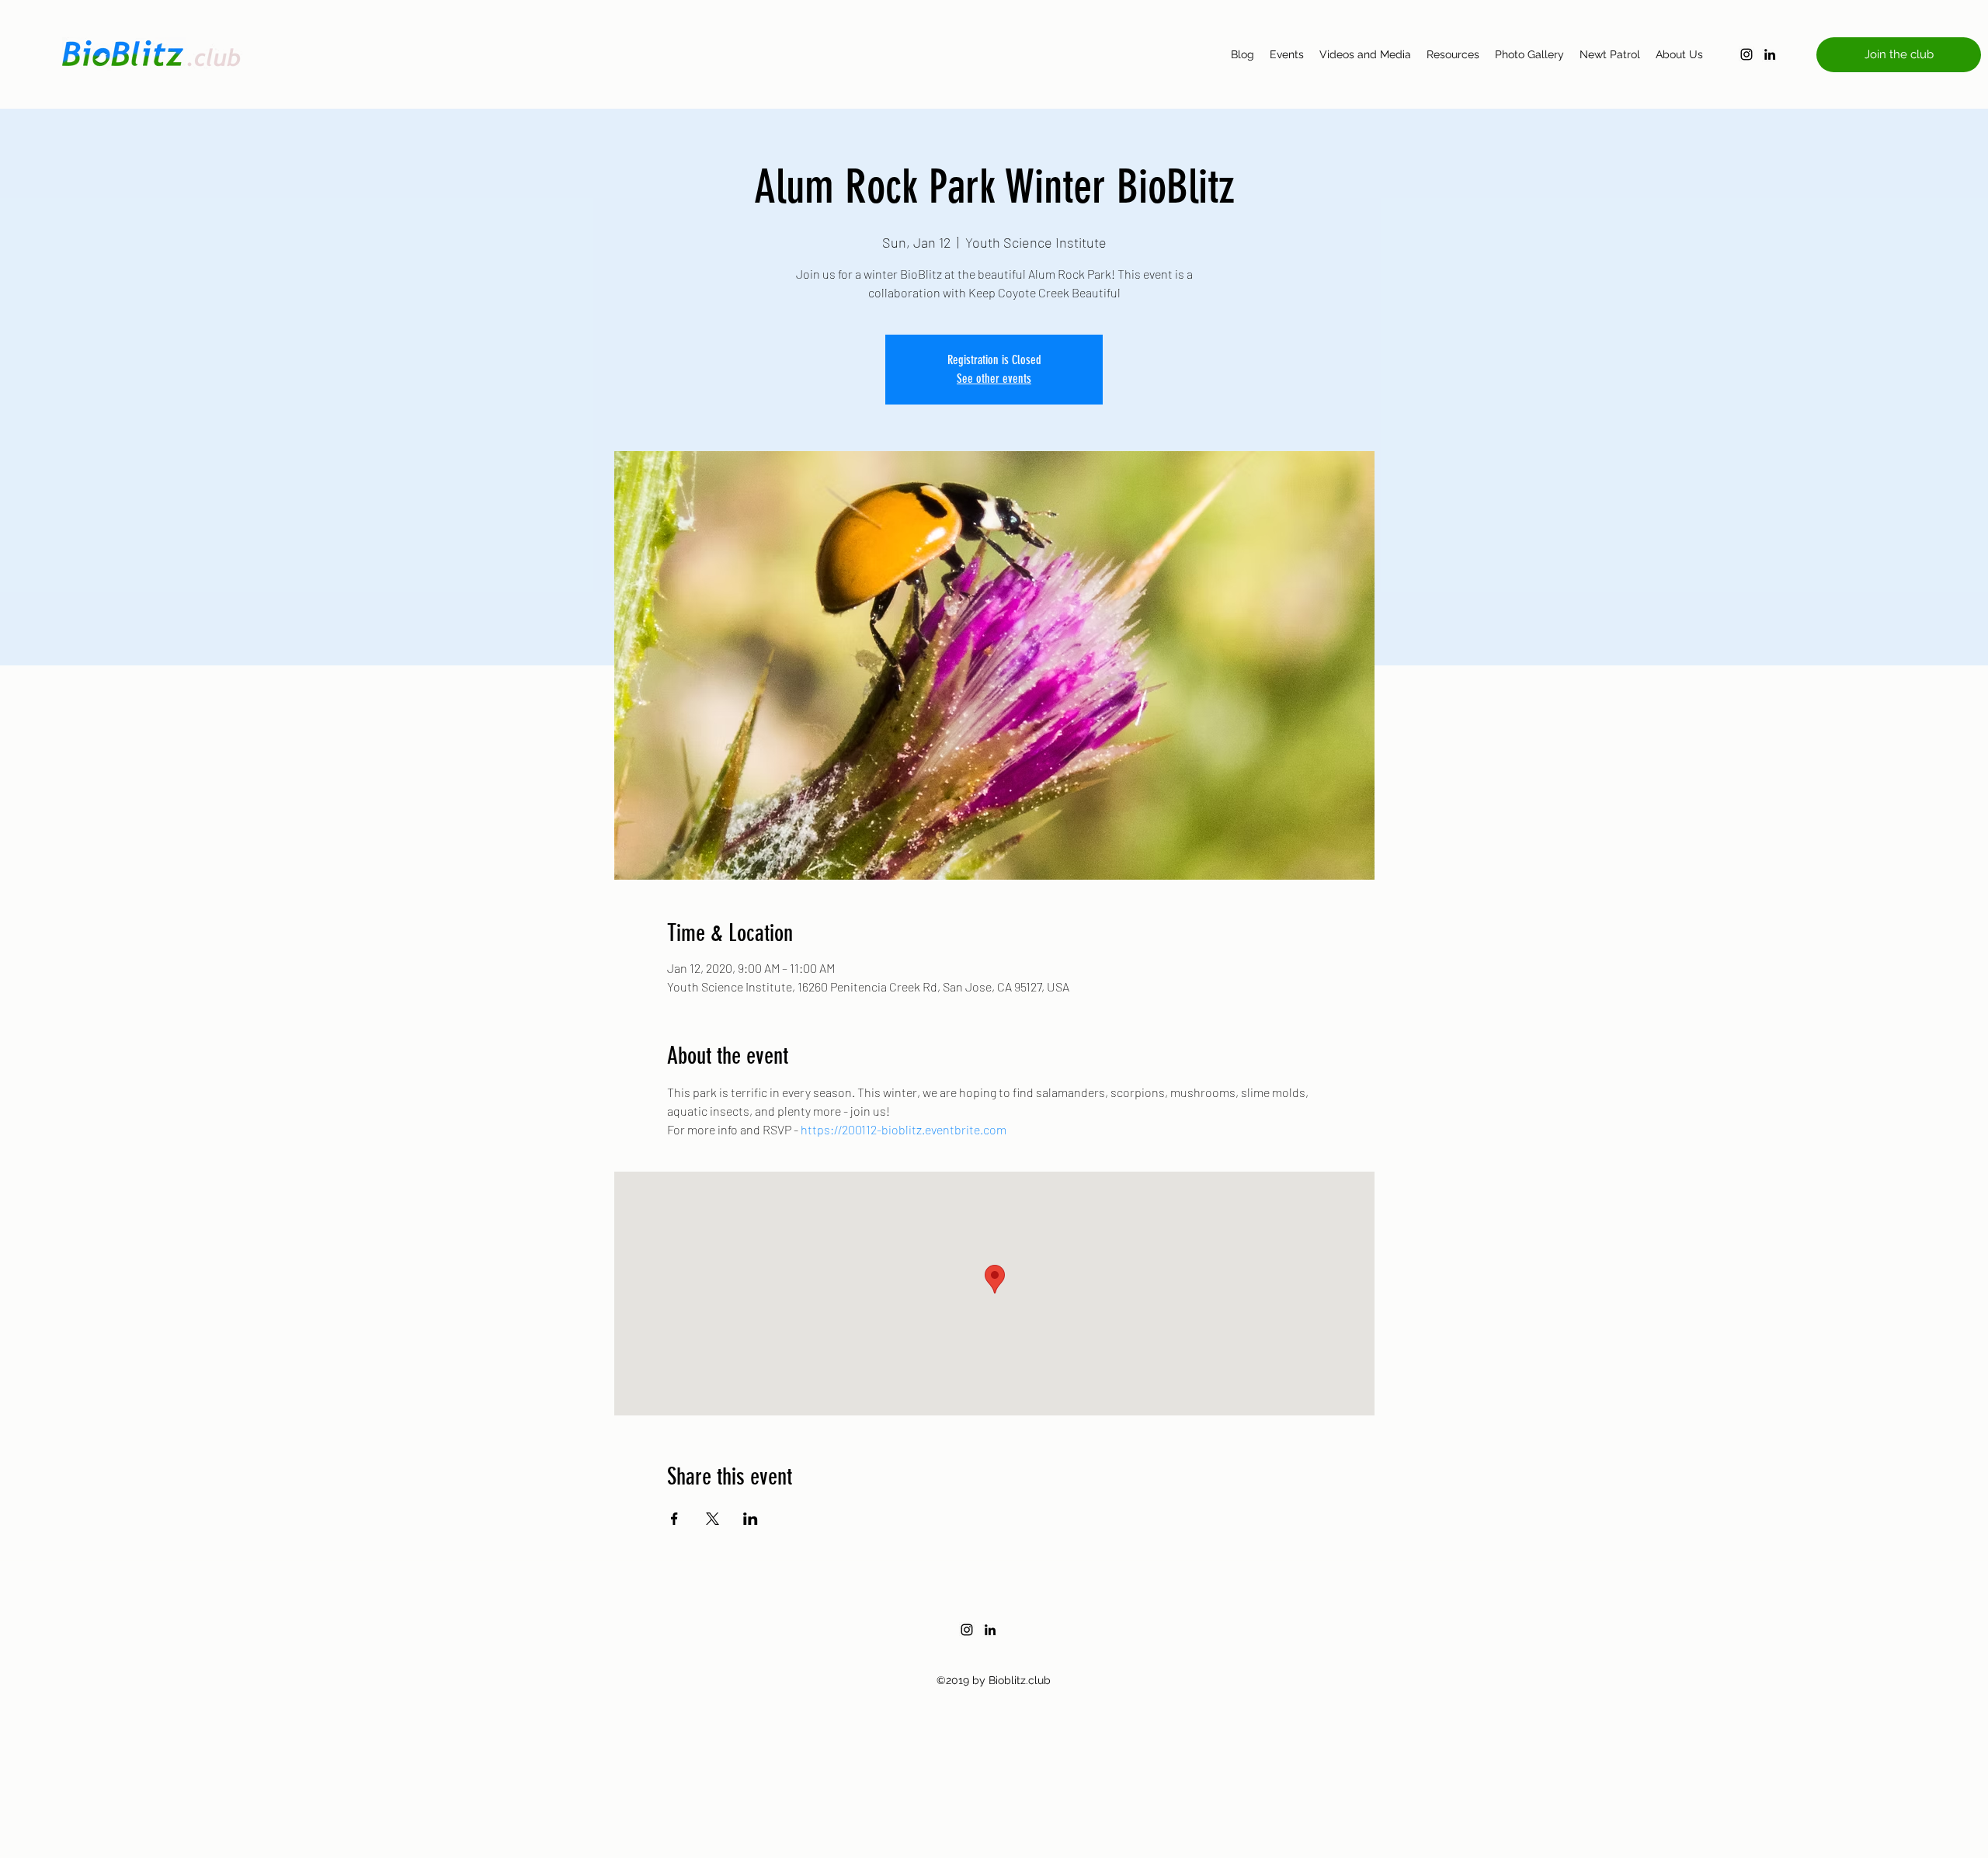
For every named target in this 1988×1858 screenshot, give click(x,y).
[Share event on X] (712, 1519)
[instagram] (1746, 54)
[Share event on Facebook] (674, 1519)
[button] (1899, 55)
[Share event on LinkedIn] (751, 1519)
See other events (994, 379)
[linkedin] (1770, 54)
